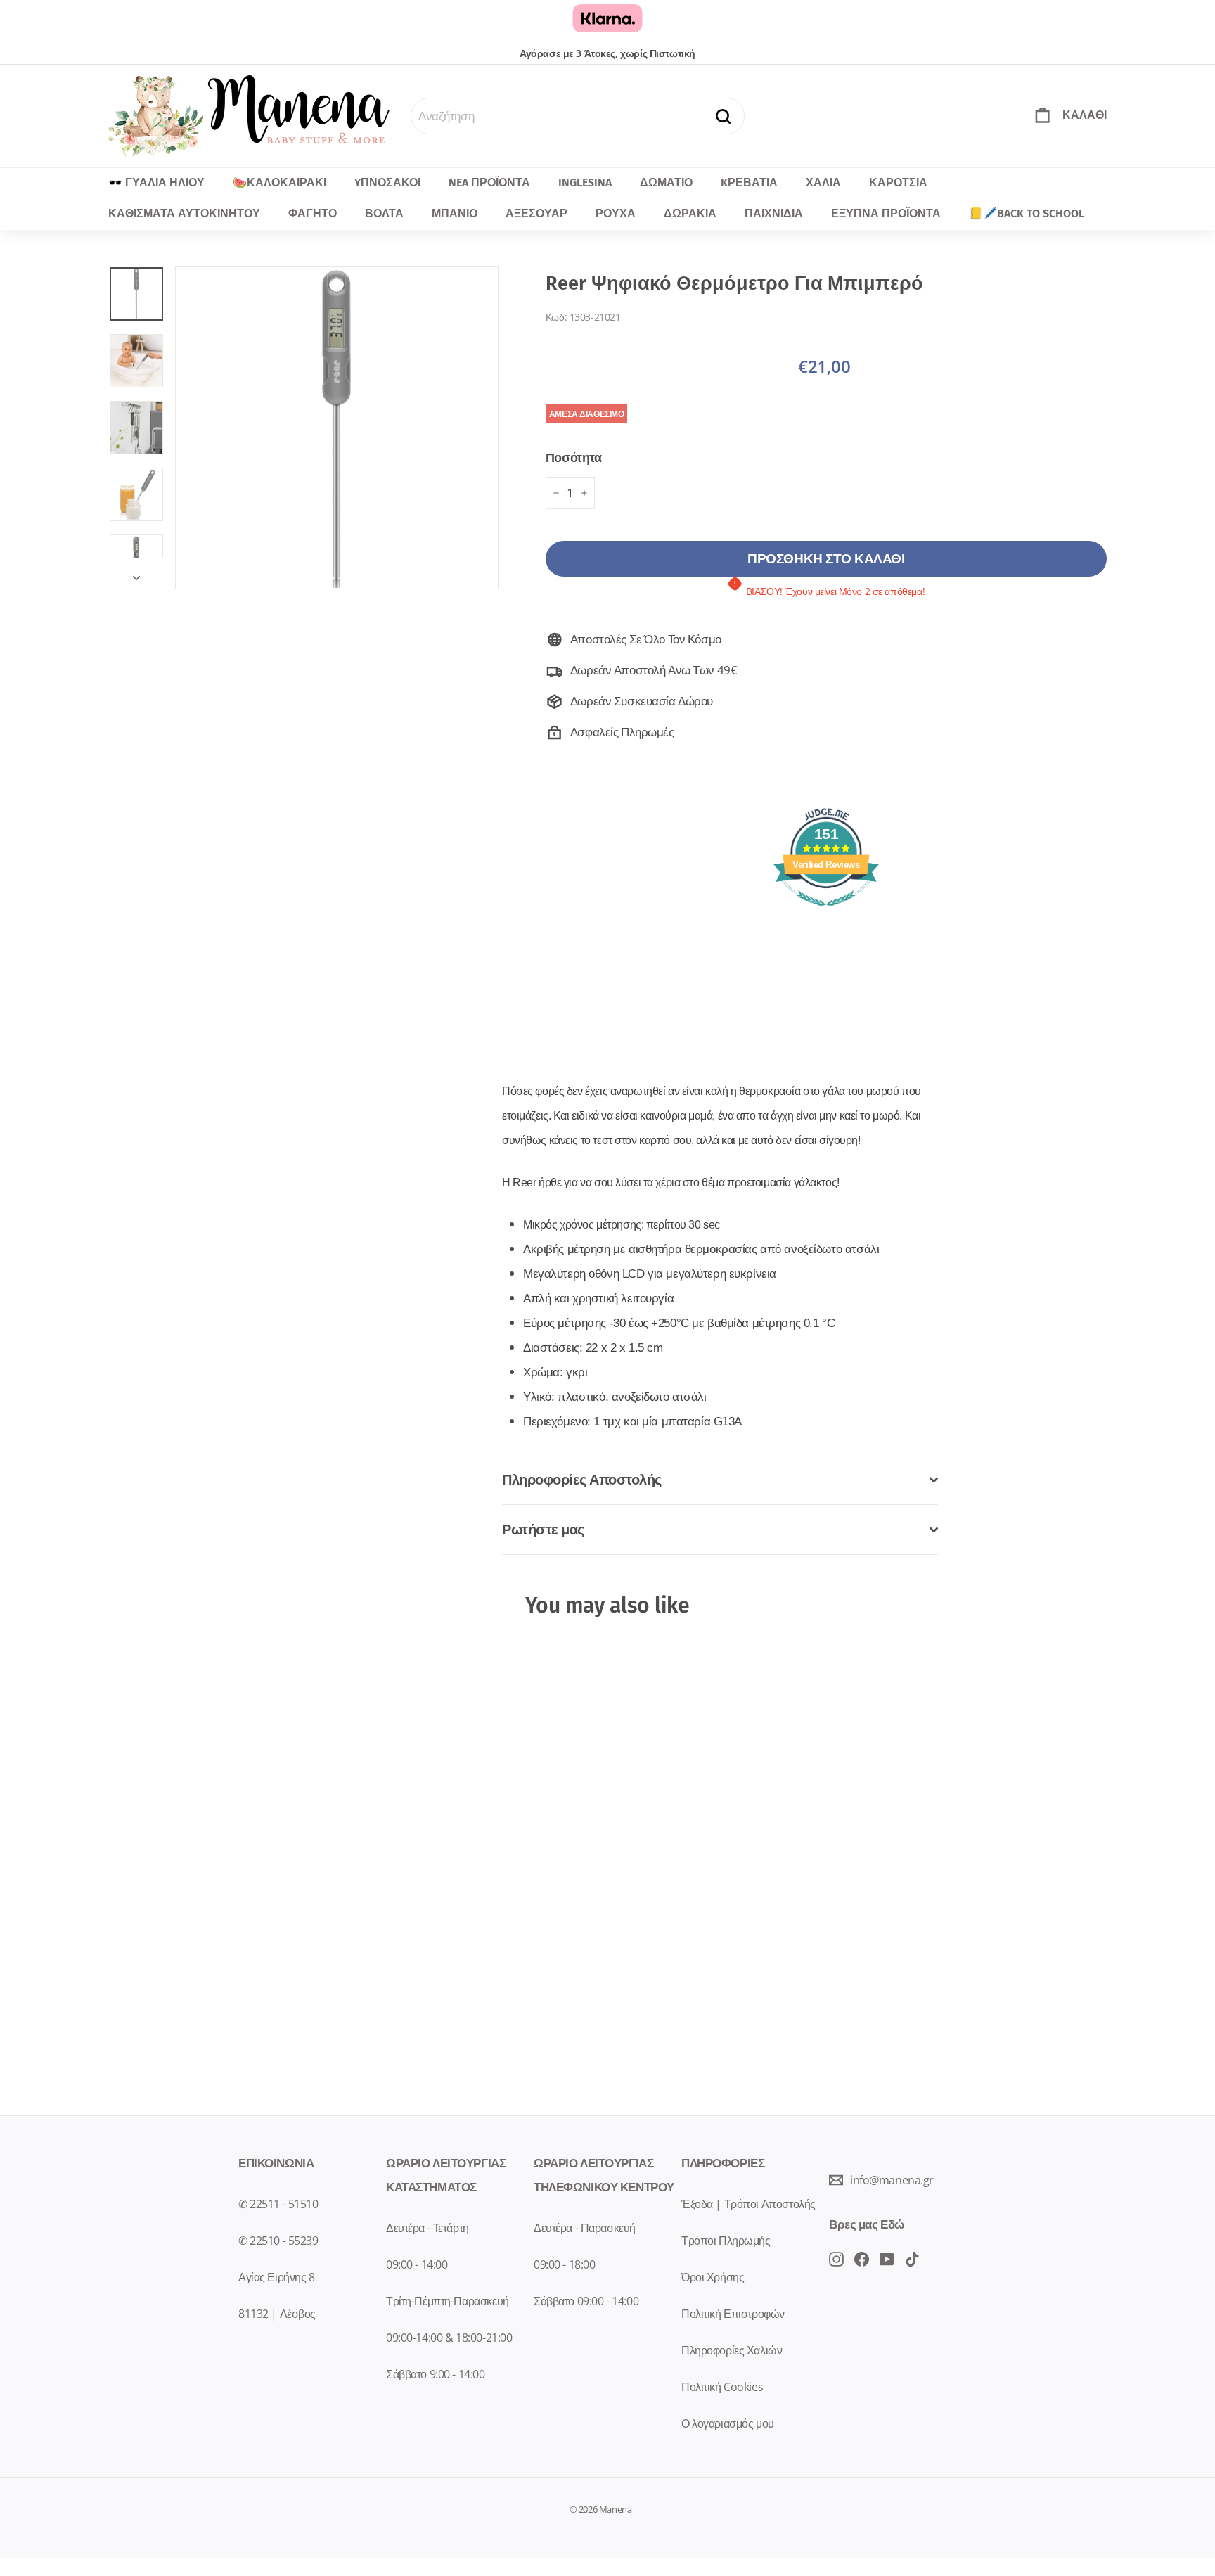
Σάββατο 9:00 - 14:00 (436, 2374)
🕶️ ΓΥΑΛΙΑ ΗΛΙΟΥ (156, 182)
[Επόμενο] (136, 573)
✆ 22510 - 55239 (278, 2241)
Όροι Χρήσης (713, 2277)
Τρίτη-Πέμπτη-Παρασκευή (448, 2301)
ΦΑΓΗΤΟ (313, 213)
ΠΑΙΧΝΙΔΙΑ (774, 213)
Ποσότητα (574, 457)
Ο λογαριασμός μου (728, 2423)
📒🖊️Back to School (1027, 213)
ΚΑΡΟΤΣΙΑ (898, 182)
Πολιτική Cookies (722, 2387)
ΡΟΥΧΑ (616, 213)
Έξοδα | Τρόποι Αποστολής (748, 2204)
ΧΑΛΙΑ (823, 182)
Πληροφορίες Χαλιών (732, 2350)
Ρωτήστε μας (543, 1529)
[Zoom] (337, 428)
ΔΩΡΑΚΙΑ (690, 213)
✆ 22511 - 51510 (278, 2204)
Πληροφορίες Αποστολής (582, 1479)
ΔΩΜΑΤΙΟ (666, 182)
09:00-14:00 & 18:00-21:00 (449, 2338)
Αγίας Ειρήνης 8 (277, 2277)
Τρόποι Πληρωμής (726, 2241)
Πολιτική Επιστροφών (733, 2314)
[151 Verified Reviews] (826, 912)
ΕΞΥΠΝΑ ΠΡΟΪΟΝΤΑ (886, 213)
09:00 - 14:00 (417, 2264)
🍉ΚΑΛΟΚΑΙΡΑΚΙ (279, 182)
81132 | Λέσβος (277, 2314)
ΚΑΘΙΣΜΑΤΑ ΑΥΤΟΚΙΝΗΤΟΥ (184, 213)
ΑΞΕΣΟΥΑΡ (536, 213)
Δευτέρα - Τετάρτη (427, 2228)
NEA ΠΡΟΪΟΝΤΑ (489, 182)
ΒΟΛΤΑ (384, 213)
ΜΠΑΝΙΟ (455, 213)
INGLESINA (585, 182)
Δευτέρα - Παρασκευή (585, 2228)
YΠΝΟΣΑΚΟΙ (387, 182)
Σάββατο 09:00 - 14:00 (586, 2301)
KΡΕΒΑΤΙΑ (749, 182)
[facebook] (836, 2258)
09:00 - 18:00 (564, 2264)
